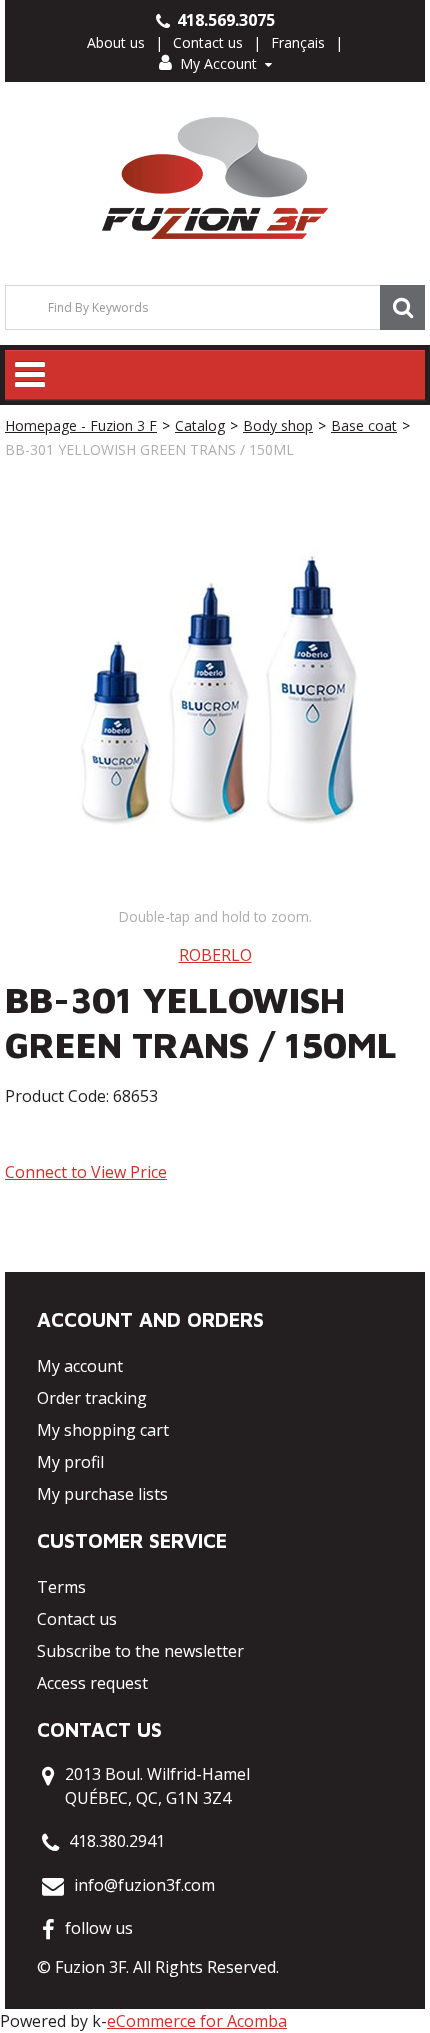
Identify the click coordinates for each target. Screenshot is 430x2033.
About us (116, 42)
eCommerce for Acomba (197, 2021)
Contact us (208, 42)
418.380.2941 (117, 1841)
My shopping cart (103, 1430)
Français (298, 42)
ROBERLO (215, 955)
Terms (61, 1587)
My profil (70, 1462)
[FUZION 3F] (215, 178)
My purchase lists (102, 1494)
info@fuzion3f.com (144, 1885)
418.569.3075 (224, 20)
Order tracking (92, 1398)
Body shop (278, 425)
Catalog (200, 425)
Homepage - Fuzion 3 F (81, 425)
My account (80, 1366)
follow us (99, 1928)
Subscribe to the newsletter (140, 1651)
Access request (92, 1683)
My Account (218, 63)
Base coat (364, 425)
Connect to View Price (86, 1172)
